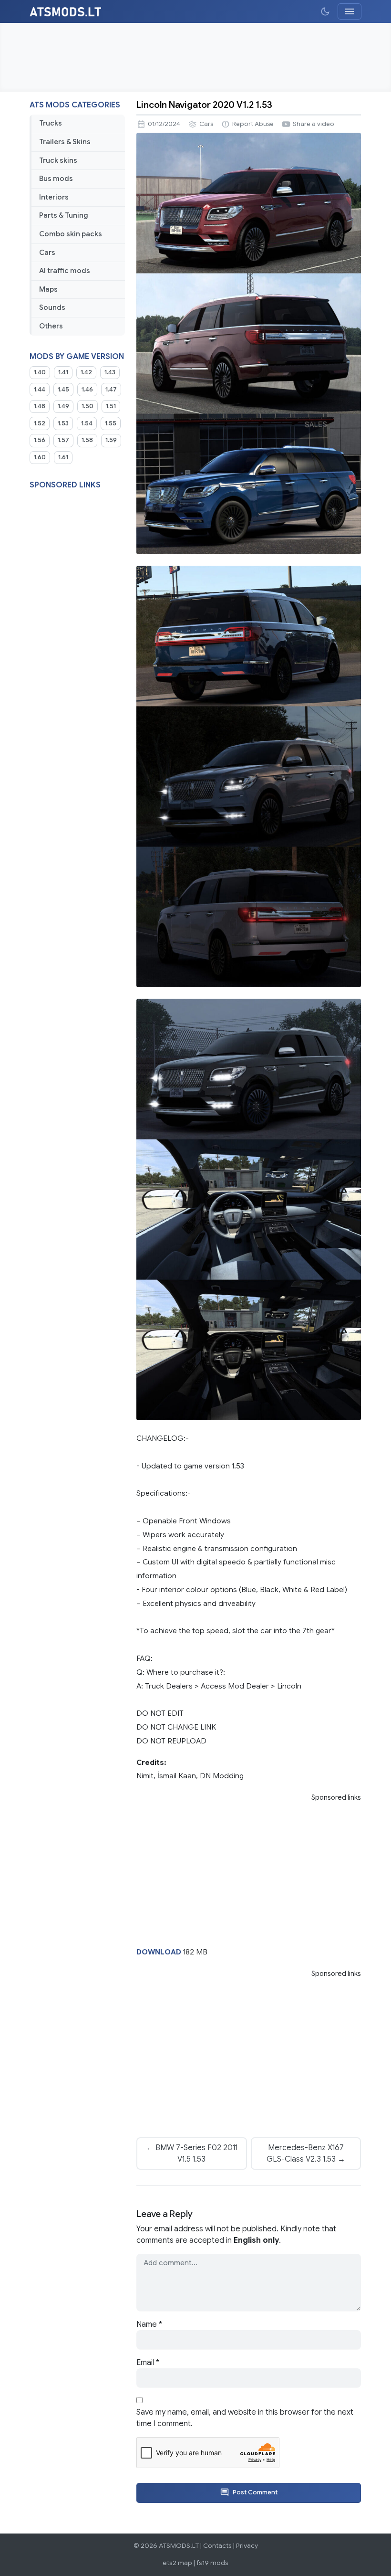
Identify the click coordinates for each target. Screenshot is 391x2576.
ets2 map (177, 2563)
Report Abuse (253, 124)
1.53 (63, 423)
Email (148, 2363)
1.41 (63, 372)
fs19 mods (212, 2563)
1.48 (40, 406)
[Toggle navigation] (350, 11)
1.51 (111, 406)
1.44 (40, 390)
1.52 (40, 423)
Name (149, 2324)
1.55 (111, 423)
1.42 (86, 372)
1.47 (111, 390)
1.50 (87, 406)
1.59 (111, 440)
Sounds (52, 307)
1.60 (40, 457)
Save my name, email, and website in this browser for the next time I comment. (245, 2418)
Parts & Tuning (64, 215)
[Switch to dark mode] (325, 11)
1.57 (63, 440)
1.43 (110, 372)
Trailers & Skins (65, 142)
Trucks (51, 123)
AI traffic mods (65, 271)
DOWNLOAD (159, 1952)
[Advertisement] (195, 57)
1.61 (63, 457)
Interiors (54, 197)
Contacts (217, 2546)
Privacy (247, 2546)
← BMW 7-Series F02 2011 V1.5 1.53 (192, 2154)
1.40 (40, 372)
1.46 (87, 390)
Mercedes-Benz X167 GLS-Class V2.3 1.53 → (306, 2154)
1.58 (87, 440)
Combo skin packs (71, 234)
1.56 (40, 440)
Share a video (314, 124)
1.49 (63, 406)
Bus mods (56, 179)
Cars (47, 253)
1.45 (63, 390)
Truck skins (58, 160)
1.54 (87, 423)
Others (51, 326)
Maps (48, 289)
